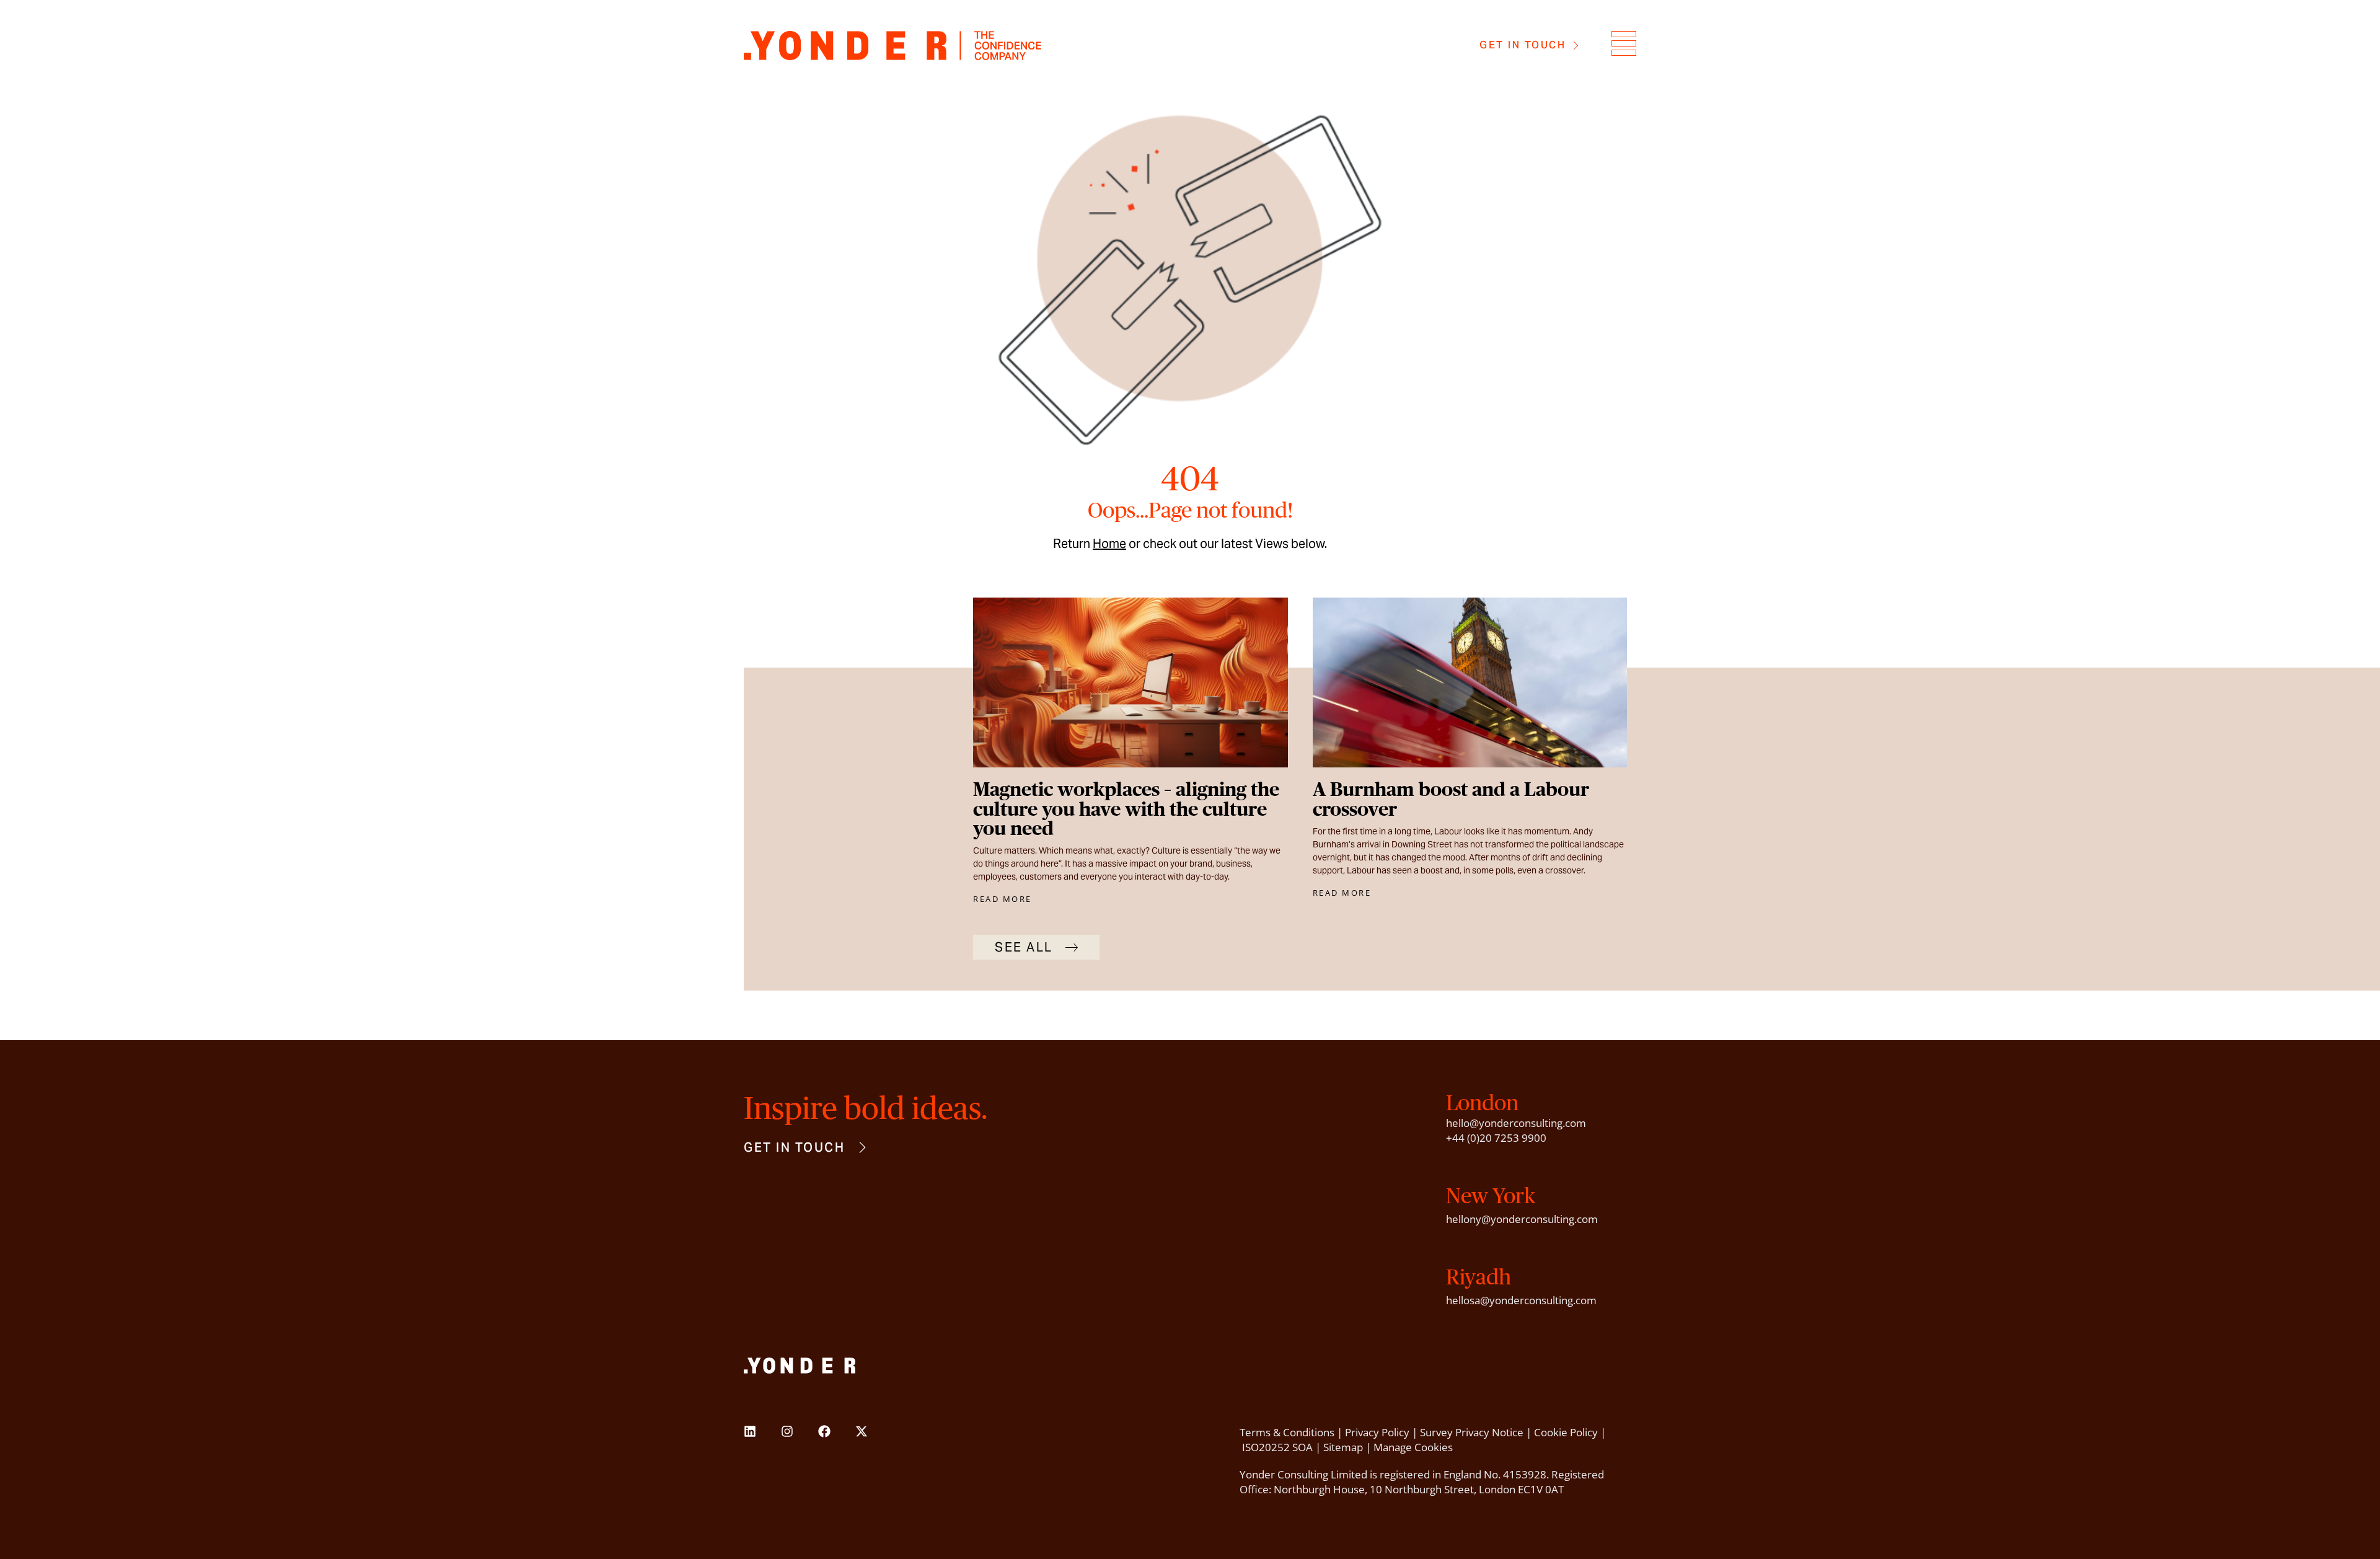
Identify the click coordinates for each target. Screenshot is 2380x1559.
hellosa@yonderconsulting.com (1521, 1300)
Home (1109, 544)
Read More (1003, 899)
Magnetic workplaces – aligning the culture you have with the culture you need (1126, 809)
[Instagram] (787, 1431)
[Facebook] (824, 1431)
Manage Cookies (1413, 1447)
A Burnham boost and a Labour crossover (1451, 799)
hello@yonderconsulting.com (1516, 1123)
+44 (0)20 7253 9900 (1496, 1138)
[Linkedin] (750, 1431)
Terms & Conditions (1287, 1432)
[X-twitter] (862, 1431)
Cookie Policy (1566, 1432)
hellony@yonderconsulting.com (1522, 1219)
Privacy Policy (1377, 1432)
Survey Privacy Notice (1472, 1432)
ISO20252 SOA (1277, 1447)
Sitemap (1343, 1447)
